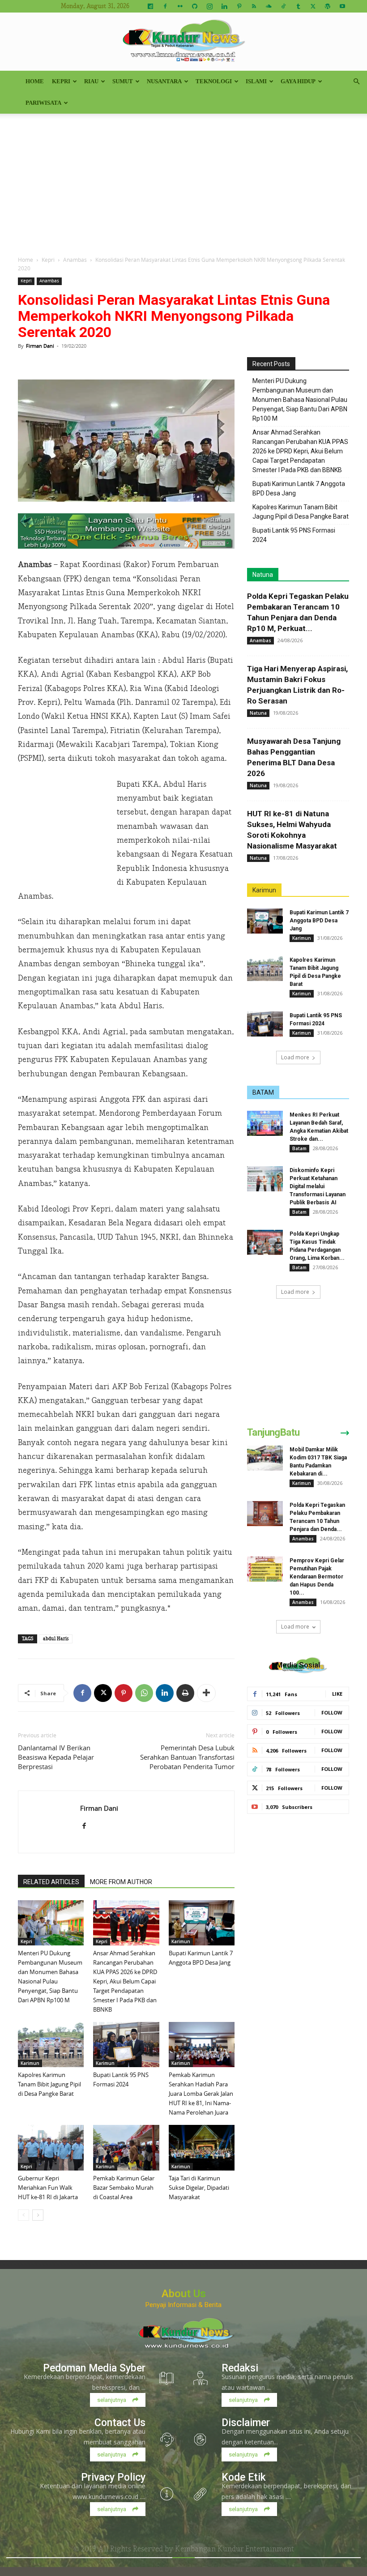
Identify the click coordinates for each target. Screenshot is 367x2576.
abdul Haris (56, 1639)
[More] (206, 1693)
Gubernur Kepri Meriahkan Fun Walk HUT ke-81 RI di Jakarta (48, 2188)
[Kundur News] (183, 42)
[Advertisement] (183, 181)
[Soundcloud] (269, 6)
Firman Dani (40, 346)
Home (35, 81)
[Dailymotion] (150, 6)
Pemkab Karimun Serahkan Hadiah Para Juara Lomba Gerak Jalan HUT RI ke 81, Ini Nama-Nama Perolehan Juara (201, 2094)
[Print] (185, 1693)
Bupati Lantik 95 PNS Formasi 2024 (294, 535)
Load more (295, 1057)
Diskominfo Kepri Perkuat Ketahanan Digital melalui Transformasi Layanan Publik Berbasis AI (318, 1186)
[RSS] (254, 6)
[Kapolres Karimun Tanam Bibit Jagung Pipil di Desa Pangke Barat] (51, 2045)
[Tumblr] (298, 6)
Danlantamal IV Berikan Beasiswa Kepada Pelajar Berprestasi (56, 1757)
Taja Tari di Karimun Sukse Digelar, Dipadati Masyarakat (199, 2188)
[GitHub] (195, 6)
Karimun (181, 1941)
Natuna (263, 575)
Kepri (61, 81)
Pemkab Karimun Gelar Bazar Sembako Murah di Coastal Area (124, 2188)
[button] (356, 82)
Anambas (75, 260)
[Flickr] (180, 6)
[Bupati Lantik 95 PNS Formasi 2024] (126, 2045)
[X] (313, 6)
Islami (256, 81)
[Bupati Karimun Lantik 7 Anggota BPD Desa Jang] (202, 1923)
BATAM (263, 1092)
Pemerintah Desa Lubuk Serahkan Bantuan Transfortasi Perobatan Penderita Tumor (187, 1757)
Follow (332, 1712)
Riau (91, 81)
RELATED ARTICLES (51, 1882)
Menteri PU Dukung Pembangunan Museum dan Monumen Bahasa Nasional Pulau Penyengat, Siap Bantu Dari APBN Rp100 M (300, 400)
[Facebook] (165, 6)
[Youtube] (342, 6)
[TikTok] (283, 6)
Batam (299, 1148)
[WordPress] (328, 6)
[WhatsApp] (144, 1693)
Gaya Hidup (298, 81)
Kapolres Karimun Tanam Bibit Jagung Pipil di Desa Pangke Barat (49, 2084)
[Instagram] (209, 6)
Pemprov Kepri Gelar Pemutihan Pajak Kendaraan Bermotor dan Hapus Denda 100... (317, 1577)
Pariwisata (43, 103)
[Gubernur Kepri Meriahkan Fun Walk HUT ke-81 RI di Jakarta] (51, 2147)
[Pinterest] (239, 6)
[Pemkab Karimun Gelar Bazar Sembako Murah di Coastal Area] (126, 2147)
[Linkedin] (224, 6)
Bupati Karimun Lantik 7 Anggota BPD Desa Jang (299, 488)
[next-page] (38, 2215)
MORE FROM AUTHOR (121, 1882)
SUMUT (123, 81)
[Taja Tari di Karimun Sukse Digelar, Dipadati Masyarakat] (202, 2147)
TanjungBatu (273, 1432)
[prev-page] (23, 2215)
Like (337, 1694)
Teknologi (214, 81)
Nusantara (164, 81)
